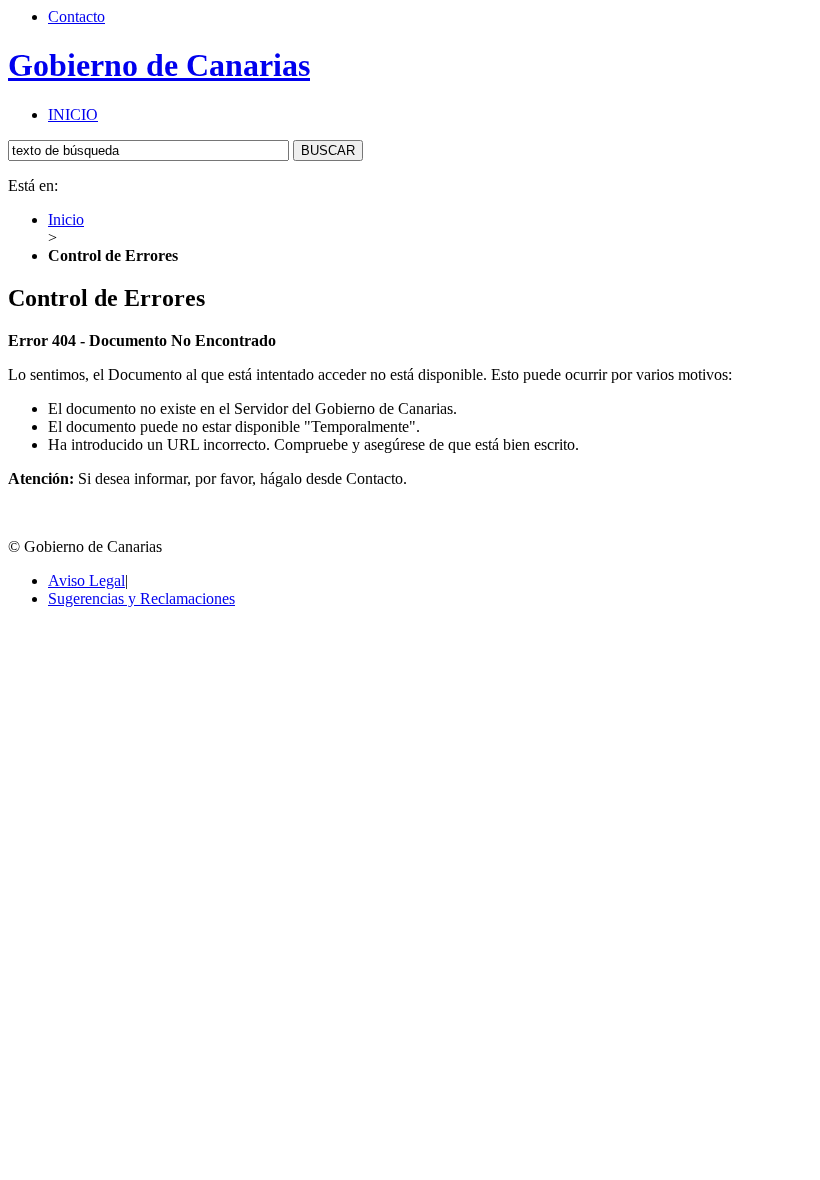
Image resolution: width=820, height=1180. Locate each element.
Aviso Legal (86, 580)
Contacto (76, 16)
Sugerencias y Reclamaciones (141, 598)
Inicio (66, 219)
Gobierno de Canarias (159, 65)
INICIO (73, 114)
